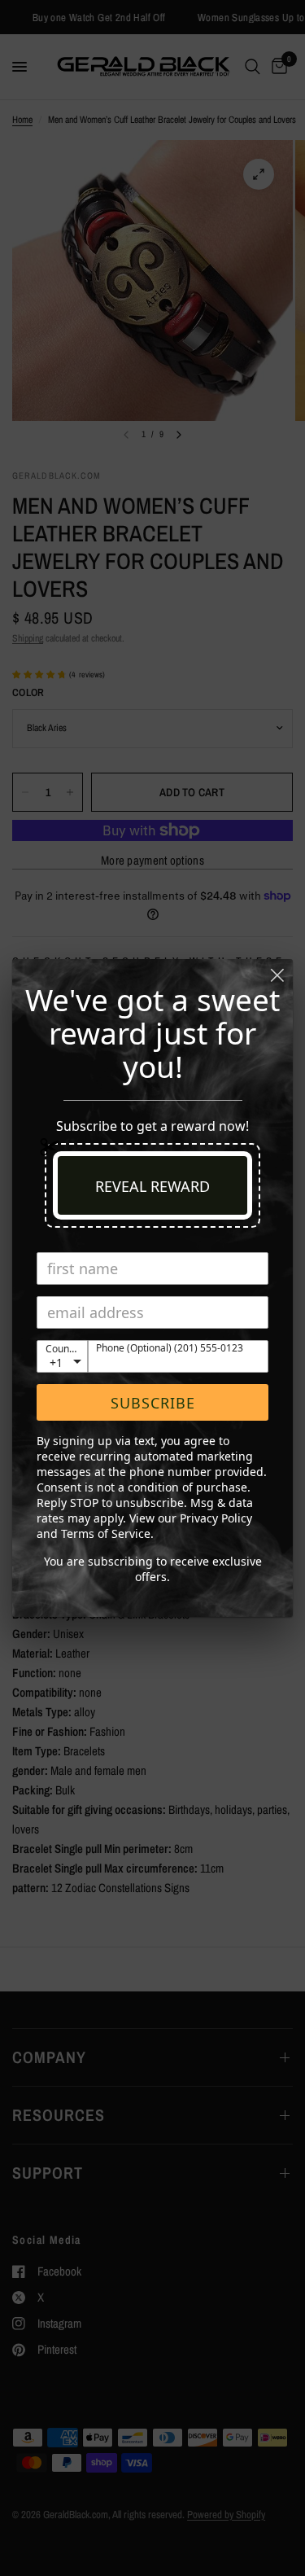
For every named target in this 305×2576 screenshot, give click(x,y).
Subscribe (153, 1403)
